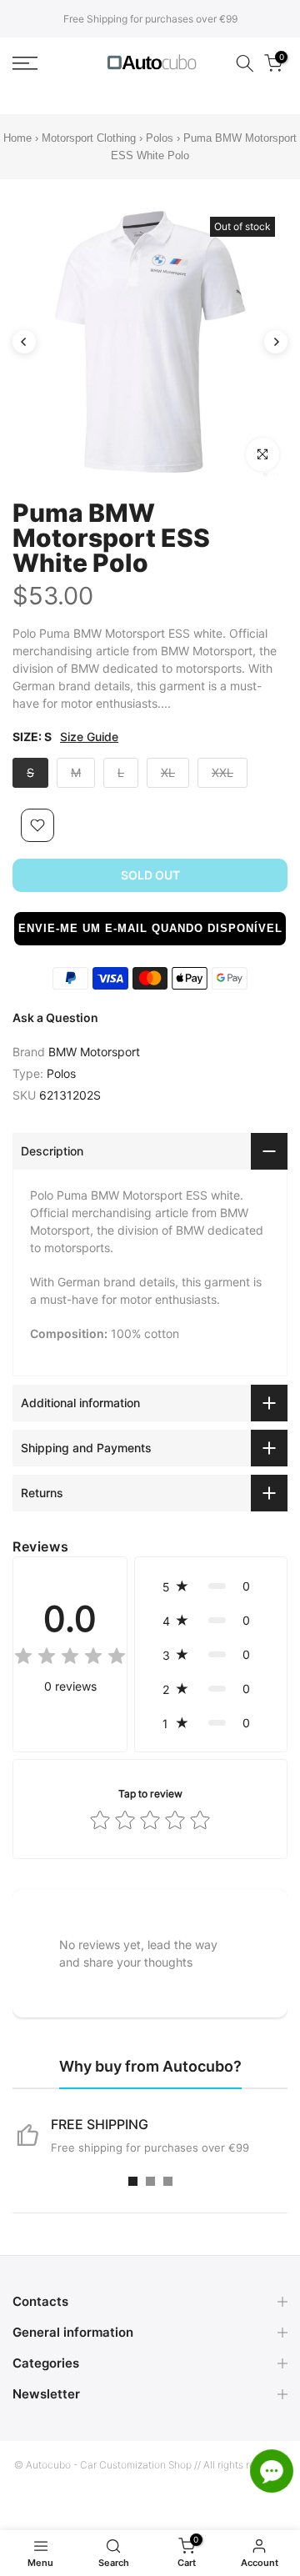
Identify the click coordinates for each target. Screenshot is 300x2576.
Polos (160, 138)
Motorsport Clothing (89, 138)
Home (17, 138)
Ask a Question (55, 1017)
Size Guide (89, 737)
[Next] (276, 342)
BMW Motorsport (94, 1052)
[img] (70, 1659)
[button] (150, 929)
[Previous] (24, 342)
